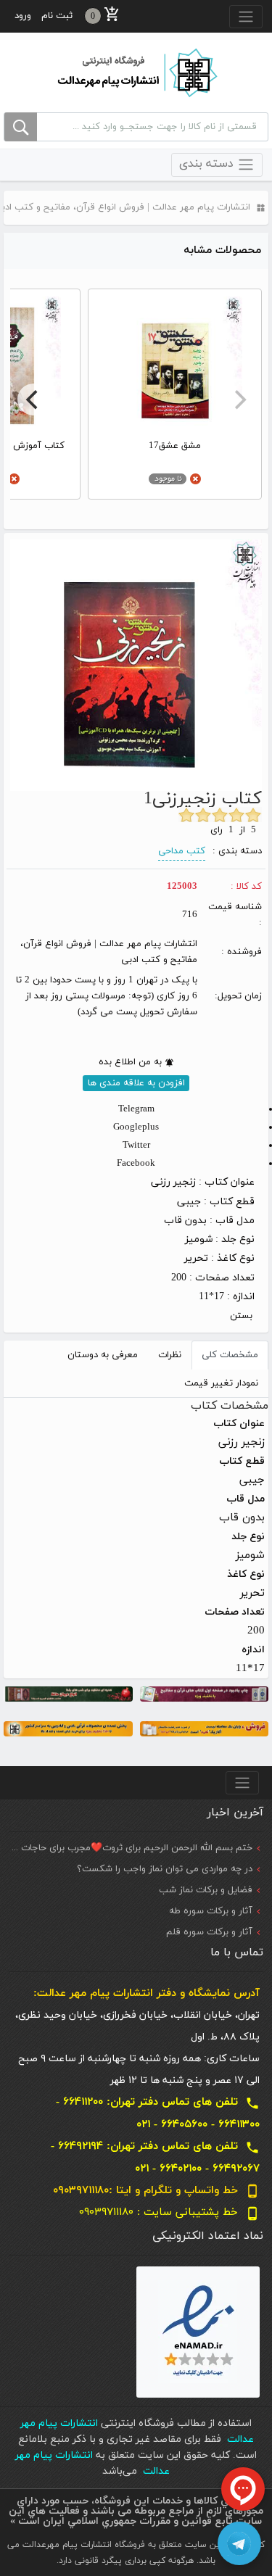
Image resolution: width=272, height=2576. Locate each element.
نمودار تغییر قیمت (221, 1383)
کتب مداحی (182, 851)
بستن (241, 1316)
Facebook (136, 1164)
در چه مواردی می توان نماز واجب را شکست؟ (165, 1869)
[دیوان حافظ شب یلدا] (68, 1693)
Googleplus (136, 1127)
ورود (23, 16)
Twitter (136, 1146)
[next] (33, 399)
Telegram (136, 1109)
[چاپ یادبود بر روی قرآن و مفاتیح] (205, 1693)
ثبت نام (57, 16)
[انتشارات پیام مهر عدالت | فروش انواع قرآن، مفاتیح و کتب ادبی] (136, 72)
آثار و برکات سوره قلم (209, 1932)
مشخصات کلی (230, 1355)
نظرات (170, 1355)
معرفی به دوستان (103, 1355)
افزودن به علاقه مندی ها (136, 1083)
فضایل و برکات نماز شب (206, 1890)
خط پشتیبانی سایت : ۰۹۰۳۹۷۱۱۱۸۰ (169, 2212)
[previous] (239, 399)
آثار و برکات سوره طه (211, 1911)
